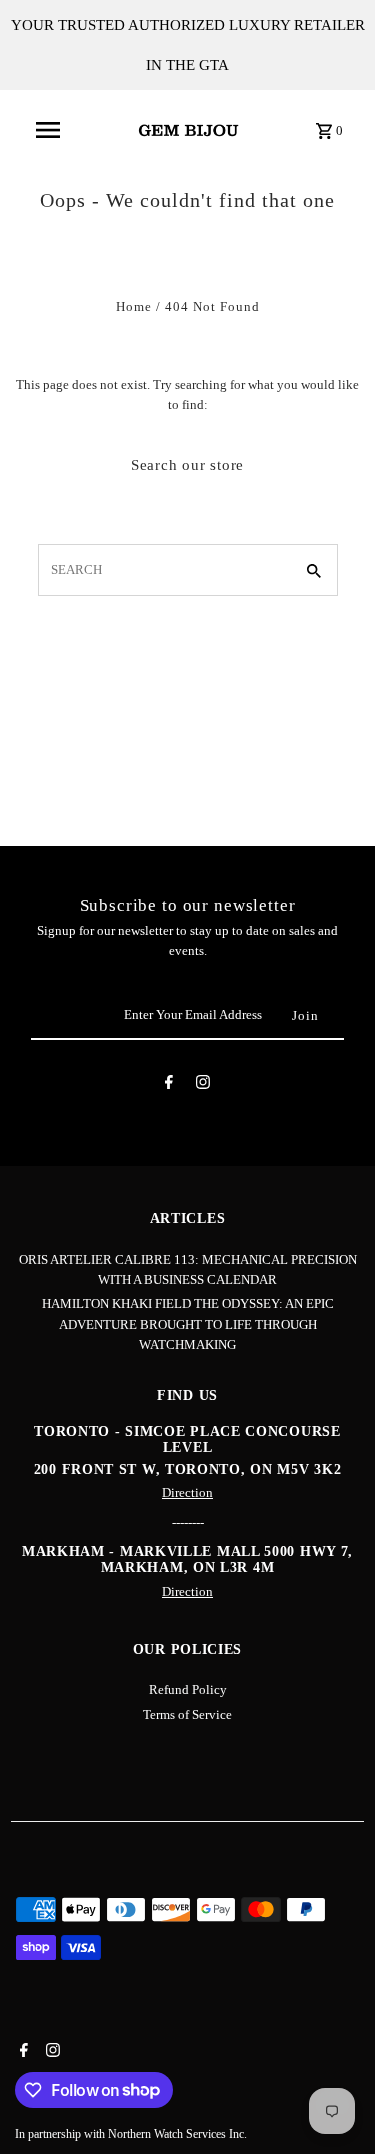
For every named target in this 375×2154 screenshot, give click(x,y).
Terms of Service (187, 1715)
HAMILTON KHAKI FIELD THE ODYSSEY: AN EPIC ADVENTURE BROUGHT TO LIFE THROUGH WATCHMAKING (188, 1324)
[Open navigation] (48, 130)
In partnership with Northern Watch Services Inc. (131, 2134)
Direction (187, 1493)
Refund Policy (188, 1690)
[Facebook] (169, 1085)
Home (134, 307)
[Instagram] (203, 1085)
